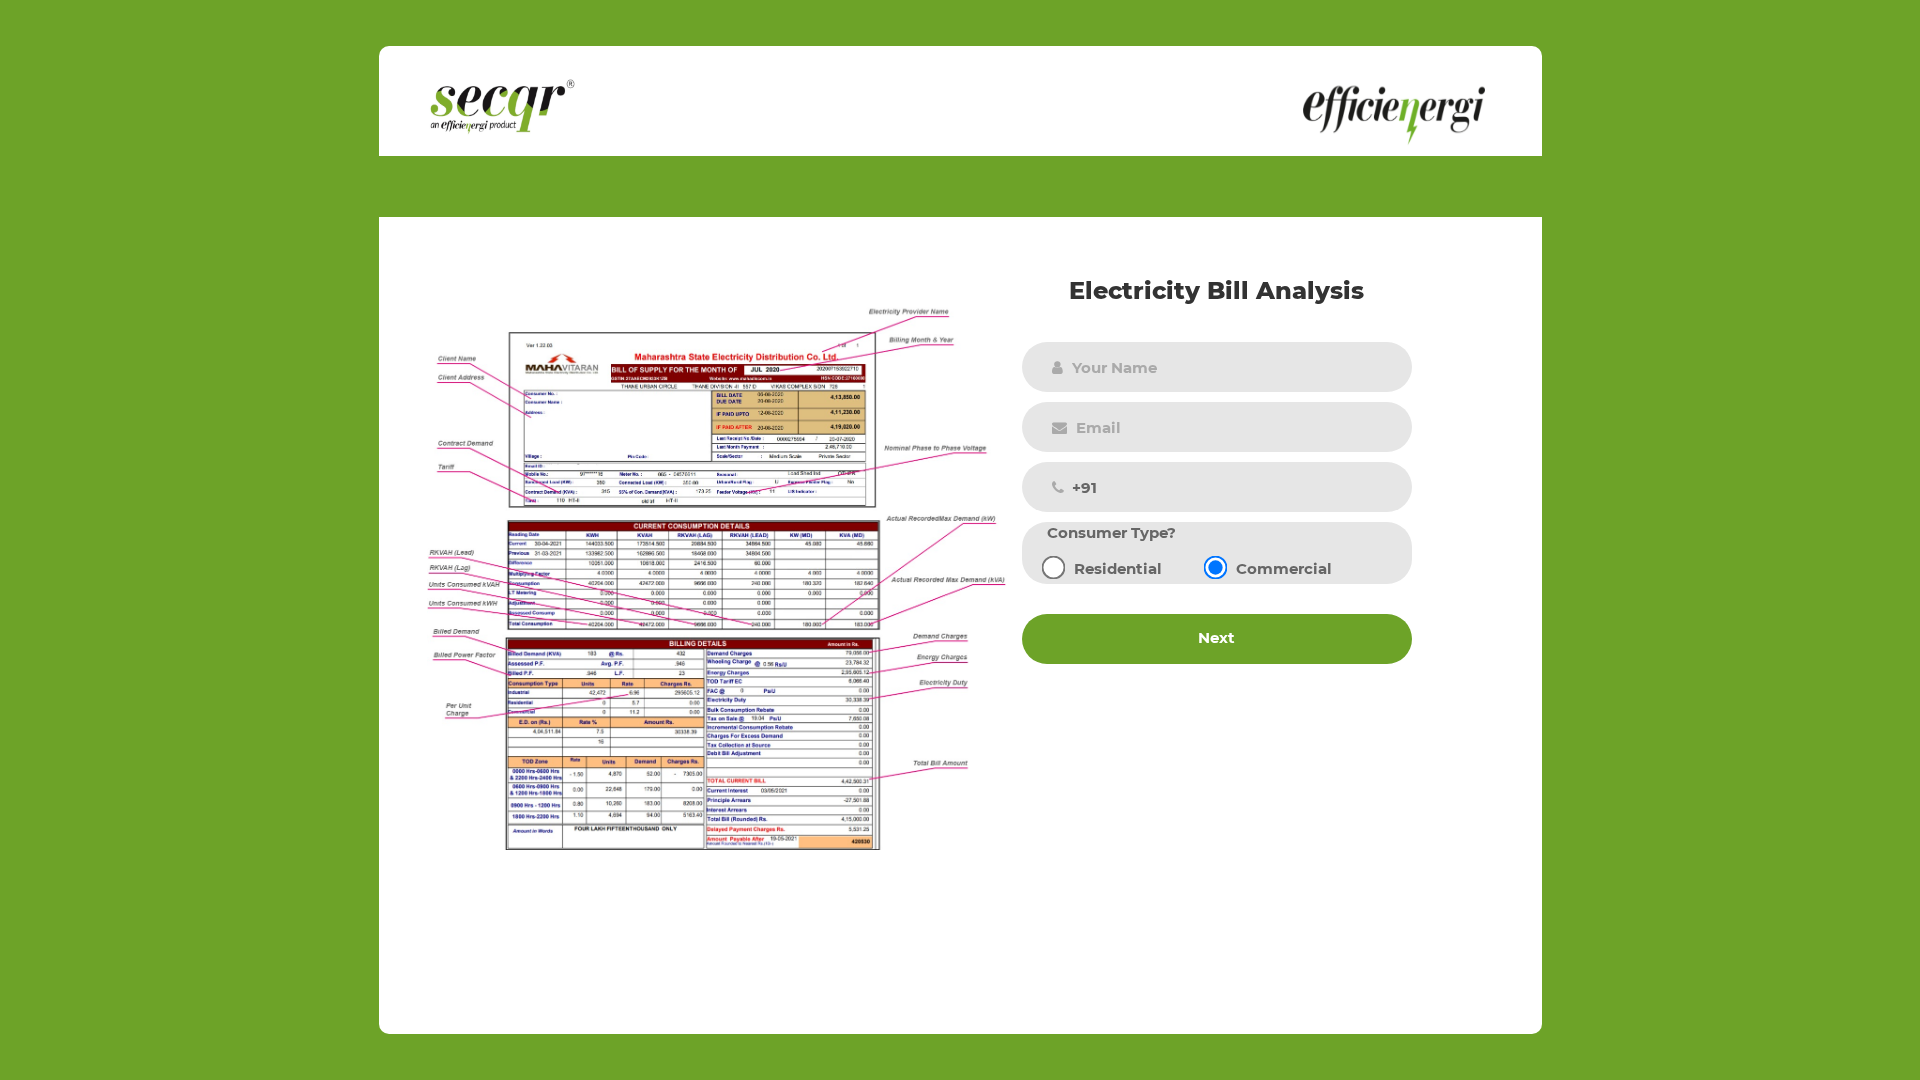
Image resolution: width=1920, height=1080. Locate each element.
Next (1216, 637)
